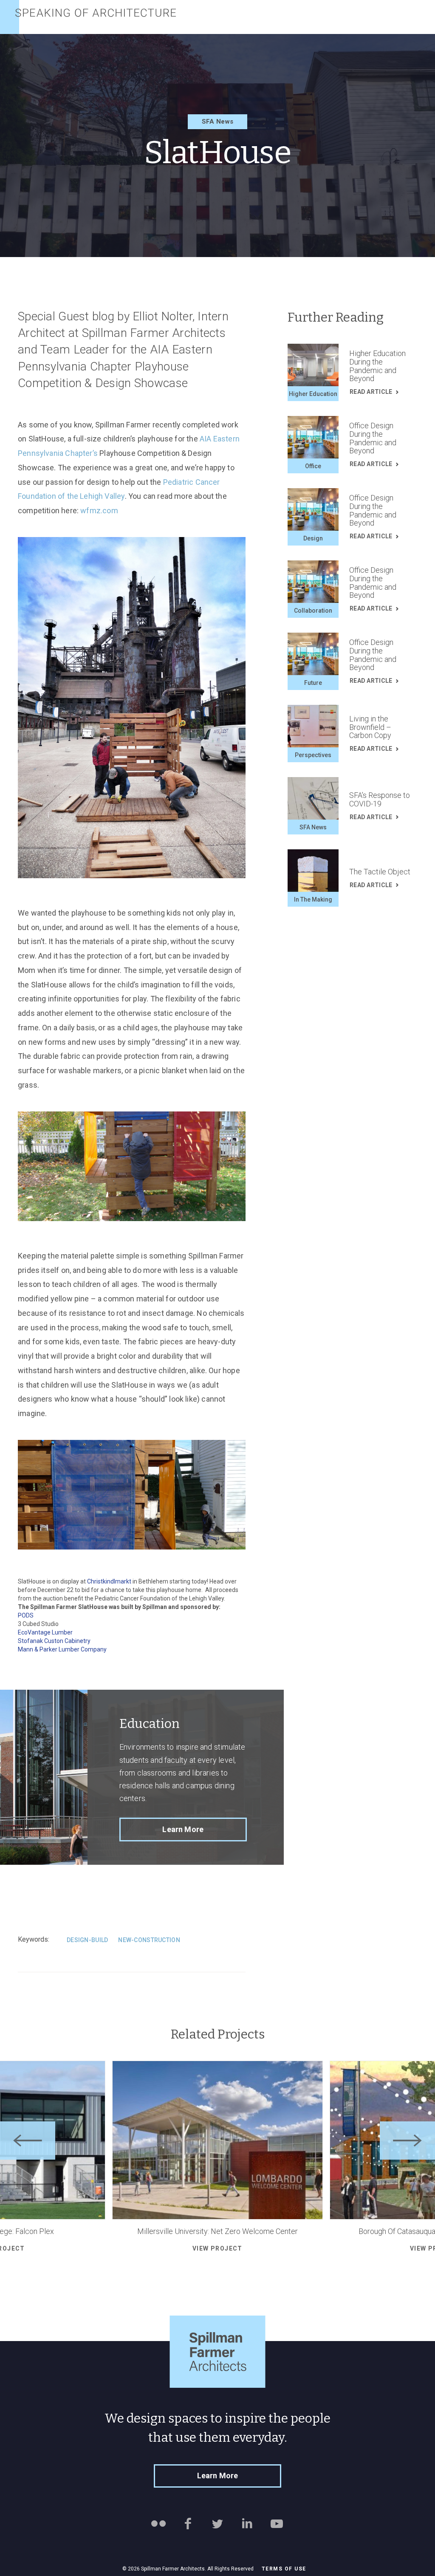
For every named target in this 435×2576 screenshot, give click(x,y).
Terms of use (284, 2569)
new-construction (149, 1940)
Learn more (183, 1829)
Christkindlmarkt (110, 1581)
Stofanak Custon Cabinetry (54, 1641)
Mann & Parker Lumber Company (62, 1649)
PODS (26, 1615)
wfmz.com (99, 510)
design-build (87, 1940)
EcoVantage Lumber (45, 1632)
